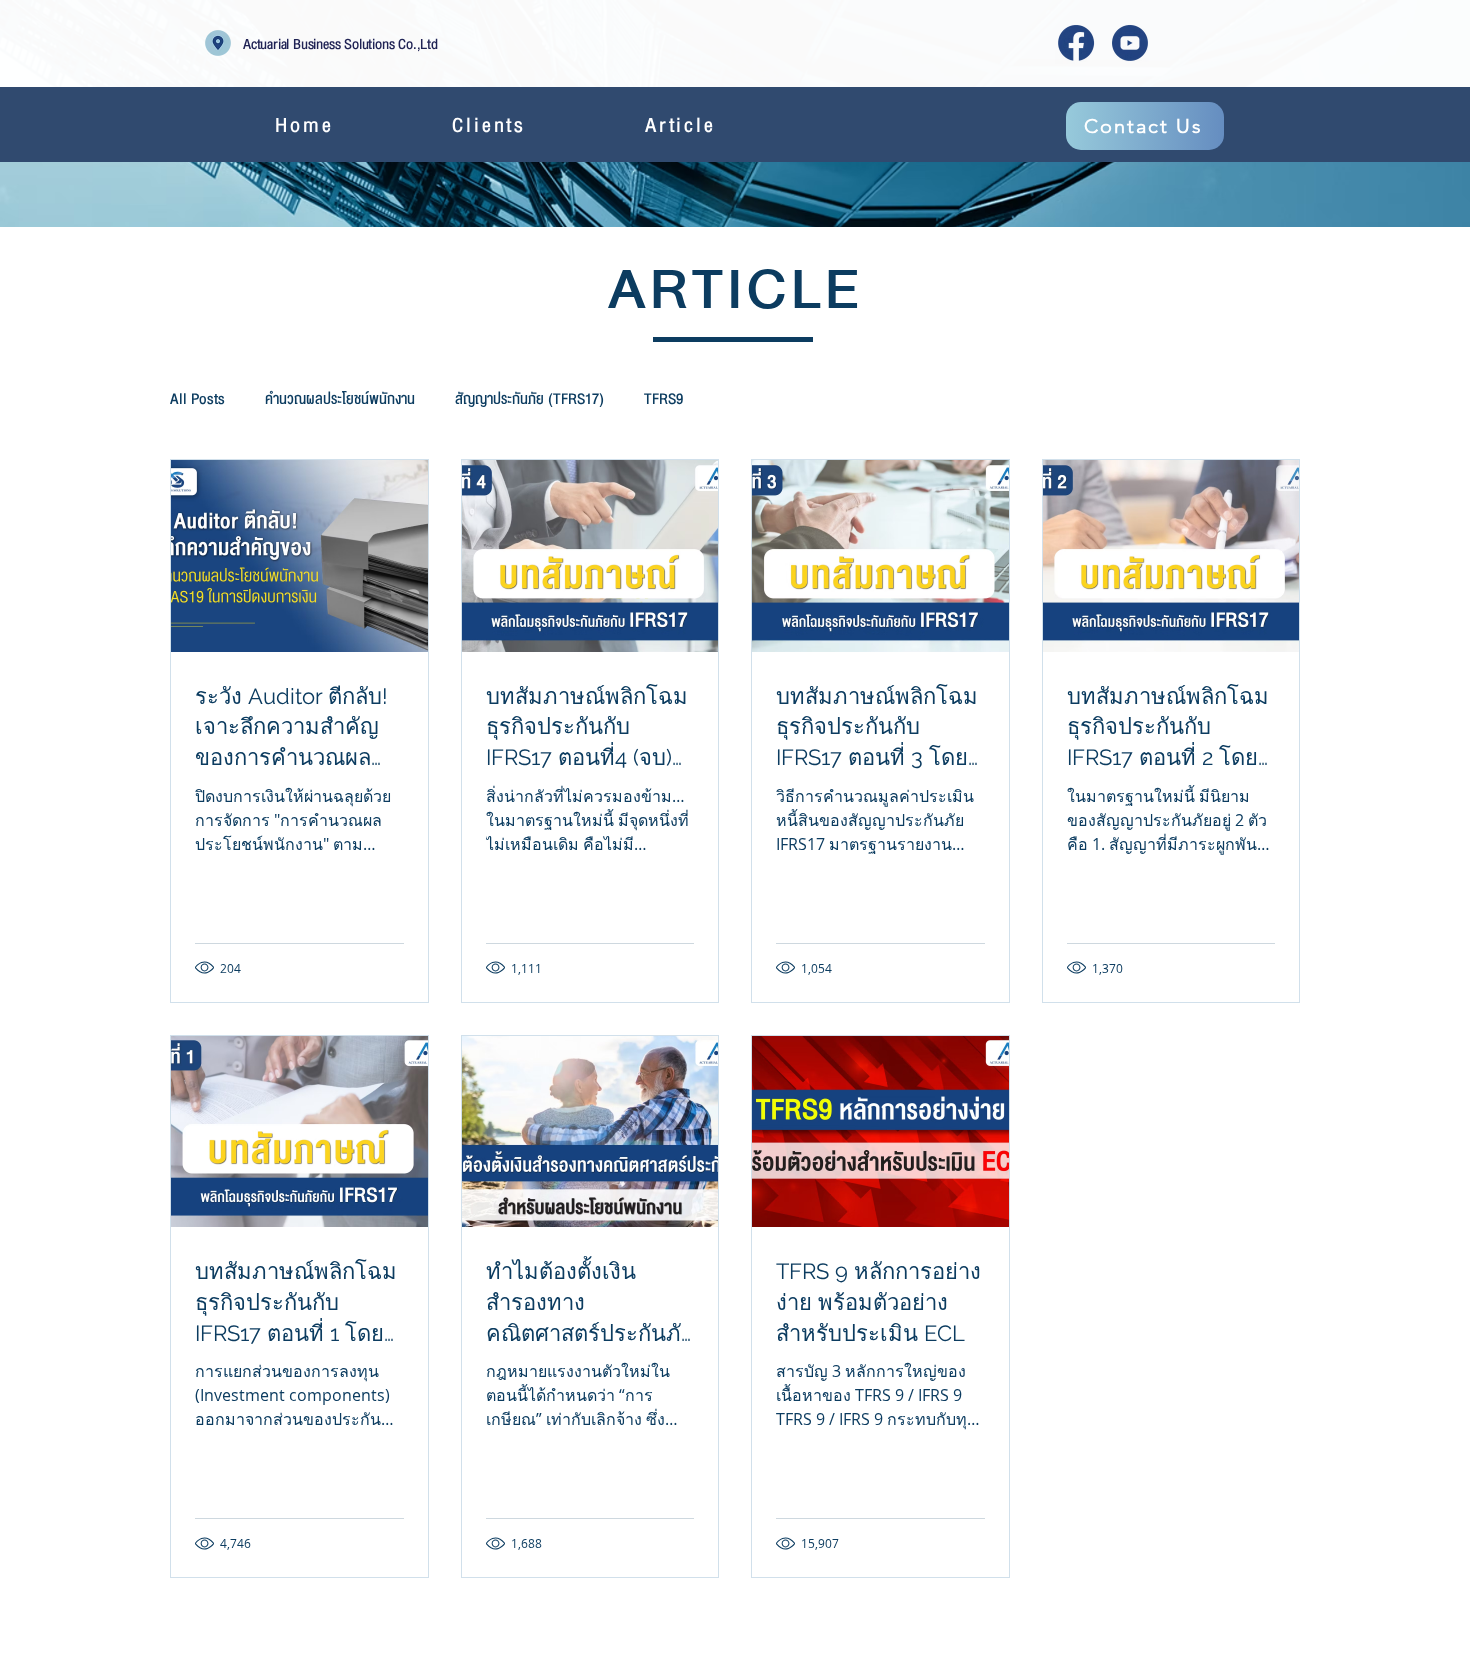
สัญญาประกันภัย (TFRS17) (529, 399)
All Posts (197, 399)
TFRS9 (663, 399)
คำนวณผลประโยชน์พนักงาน (340, 399)
